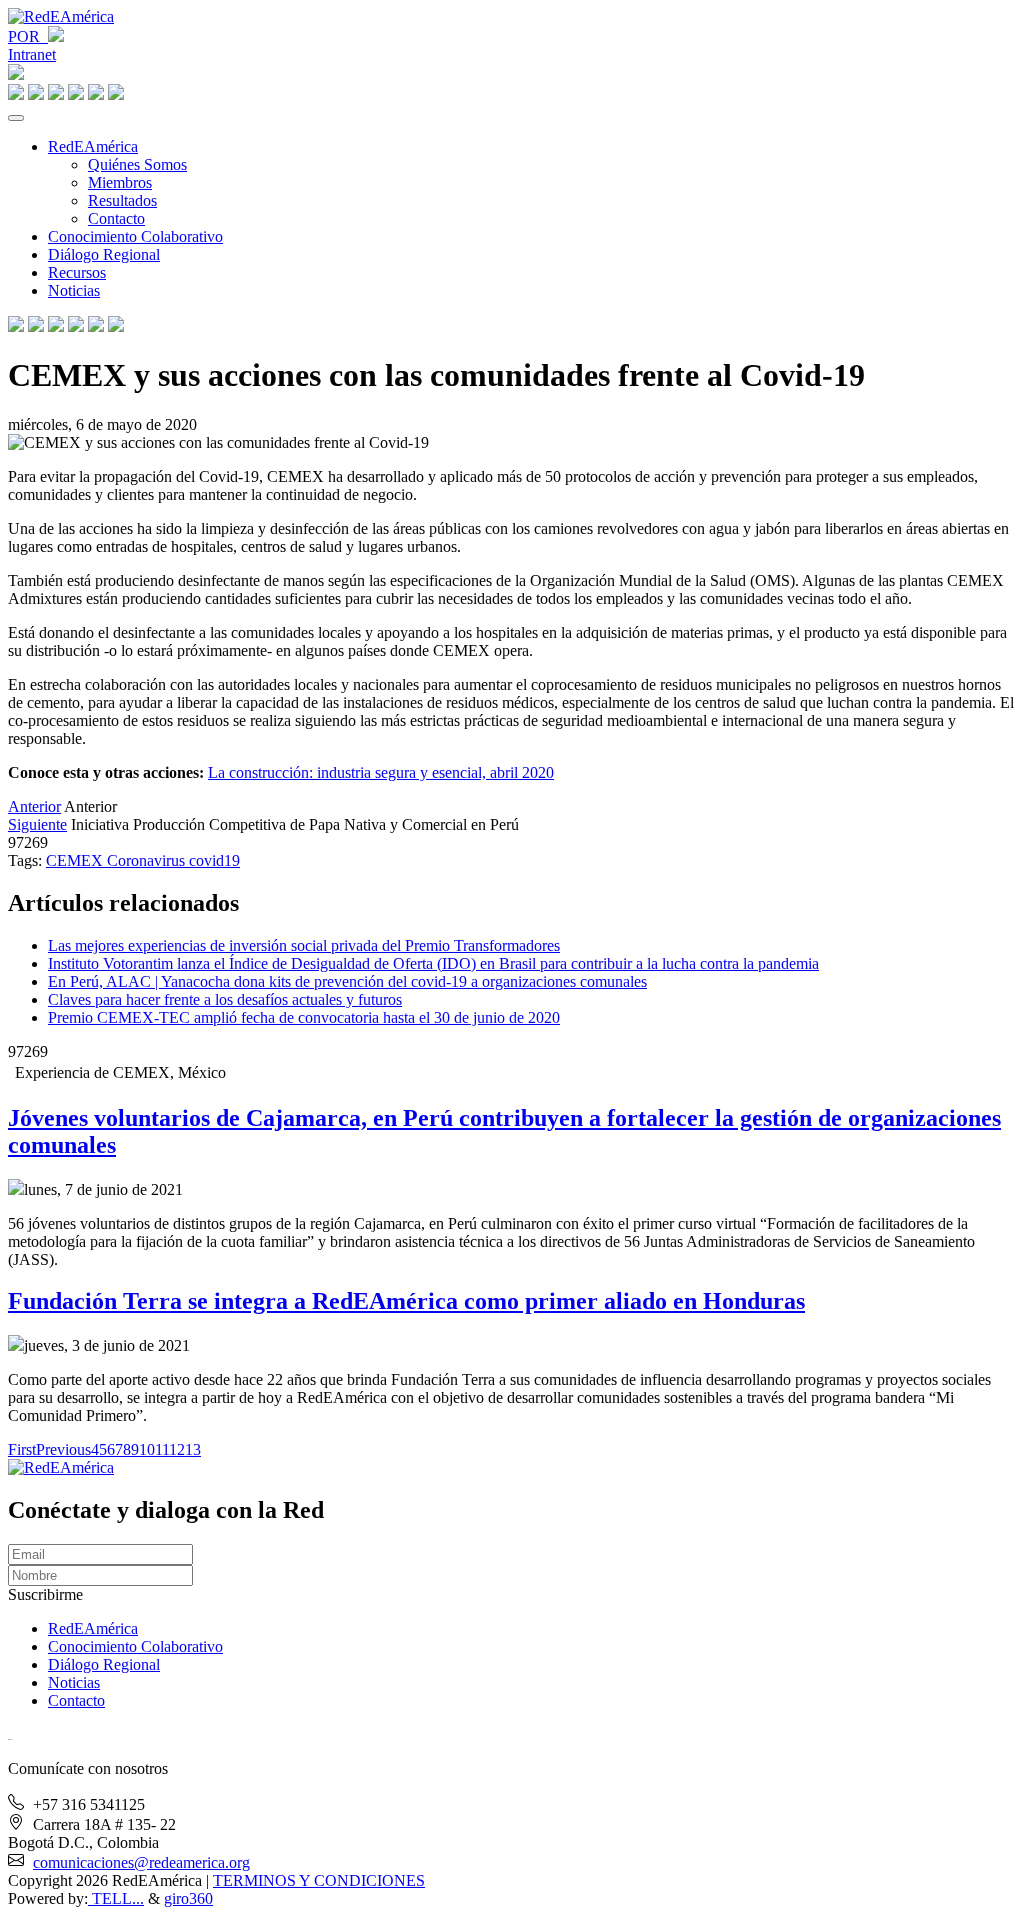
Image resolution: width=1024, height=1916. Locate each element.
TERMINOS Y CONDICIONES (319, 1880)
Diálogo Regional (104, 254)
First (22, 1449)
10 (147, 1449)
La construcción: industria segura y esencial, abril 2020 (381, 772)
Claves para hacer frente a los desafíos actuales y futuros (225, 999)
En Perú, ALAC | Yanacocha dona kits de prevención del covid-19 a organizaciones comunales (347, 981)
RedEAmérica (93, 146)
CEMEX (76, 860)
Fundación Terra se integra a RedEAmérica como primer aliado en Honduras (406, 1301)
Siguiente (37, 824)
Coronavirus (148, 860)
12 (177, 1449)
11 (162, 1449)
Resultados (122, 200)
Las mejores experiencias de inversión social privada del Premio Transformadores (304, 945)
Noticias (74, 290)
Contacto (116, 218)
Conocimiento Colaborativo (135, 236)
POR (28, 36)
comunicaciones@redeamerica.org (141, 1862)
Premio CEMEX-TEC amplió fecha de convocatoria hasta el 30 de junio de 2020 (304, 1017)
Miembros (120, 182)
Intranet (32, 54)
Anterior (34, 806)
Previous (63, 1449)
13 (193, 1449)
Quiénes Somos (137, 164)
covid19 (214, 860)
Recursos (77, 272)
